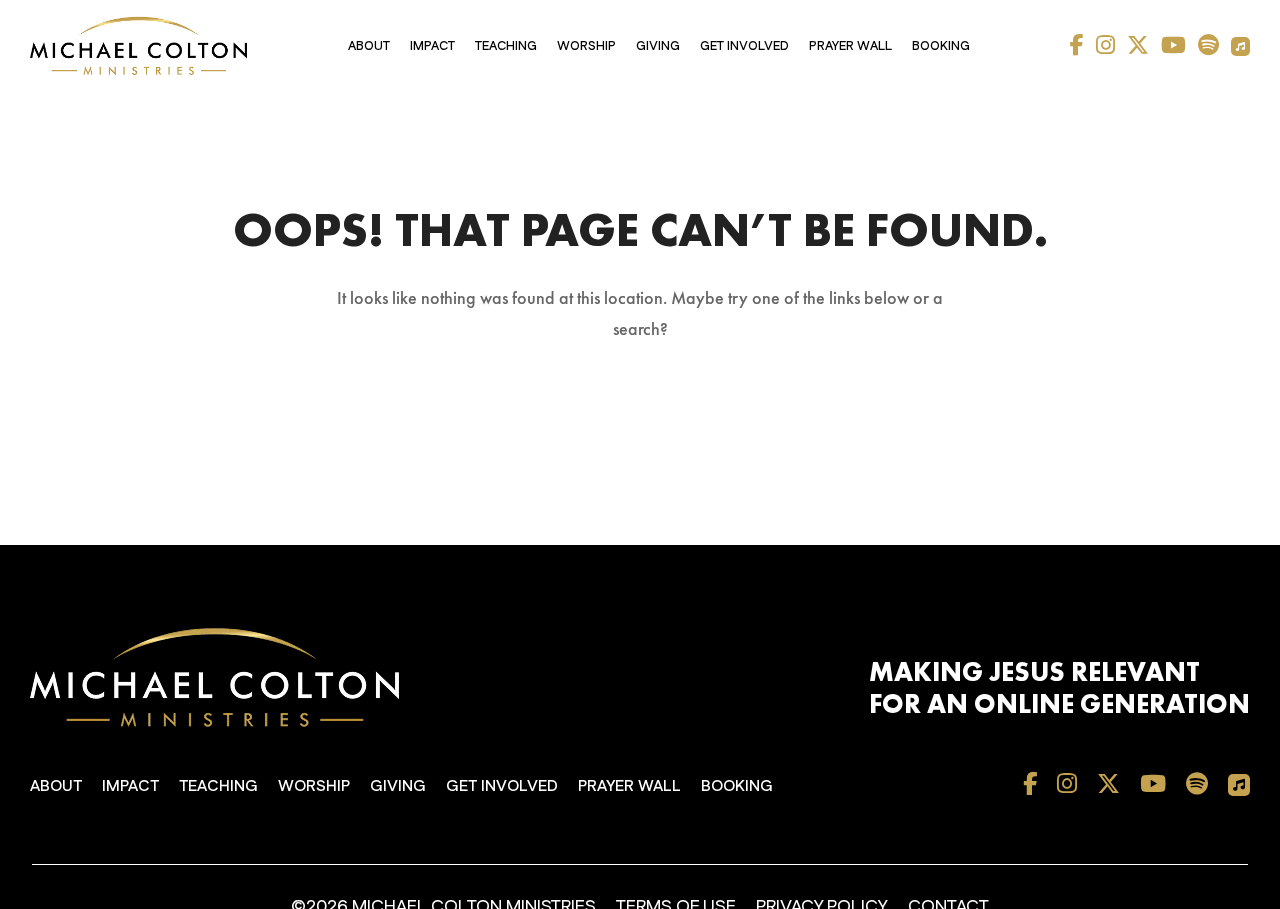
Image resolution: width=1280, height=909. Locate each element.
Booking (941, 46)
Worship (586, 46)
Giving (658, 46)
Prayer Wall (850, 46)
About (369, 46)
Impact (432, 46)
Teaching (506, 46)
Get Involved (744, 46)
